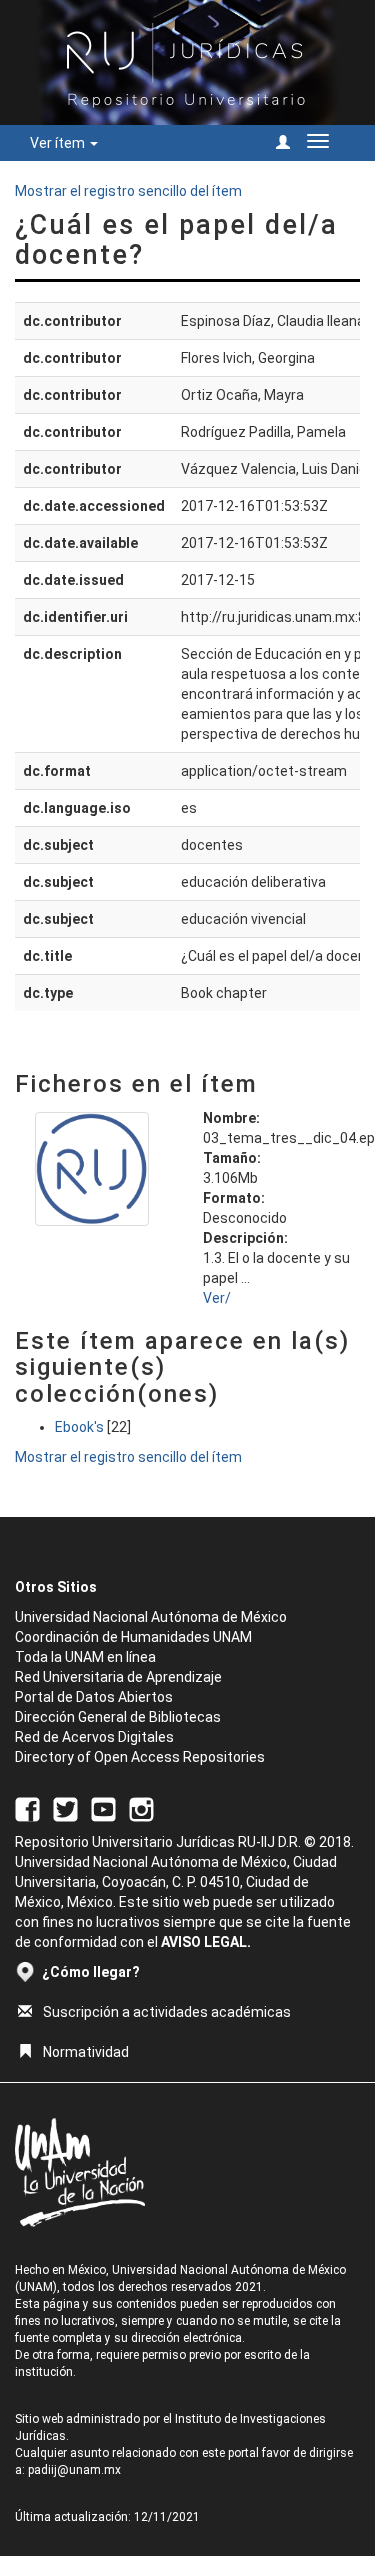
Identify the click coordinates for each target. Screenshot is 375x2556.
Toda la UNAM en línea (85, 1657)
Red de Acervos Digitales (94, 1737)
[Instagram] (141, 1808)
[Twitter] (65, 1808)
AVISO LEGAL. (206, 1942)
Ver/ (217, 1298)
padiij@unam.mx (74, 2470)
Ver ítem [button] (59, 143)
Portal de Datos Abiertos (94, 1697)
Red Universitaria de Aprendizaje (118, 1677)
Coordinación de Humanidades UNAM (133, 1637)
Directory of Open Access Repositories (140, 1757)
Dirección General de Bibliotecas (118, 1717)
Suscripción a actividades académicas (167, 2012)
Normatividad (86, 2052)
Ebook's (79, 1427)
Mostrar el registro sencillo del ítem (128, 191)
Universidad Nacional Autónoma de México (151, 1617)
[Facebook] (27, 1808)
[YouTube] (103, 1808)
